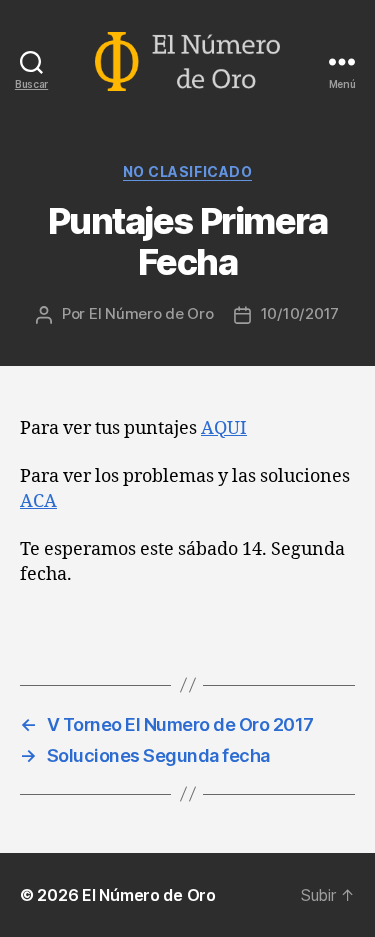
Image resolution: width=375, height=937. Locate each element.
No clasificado (187, 171)
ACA (38, 501)
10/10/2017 (300, 313)
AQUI (224, 428)
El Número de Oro (151, 313)
